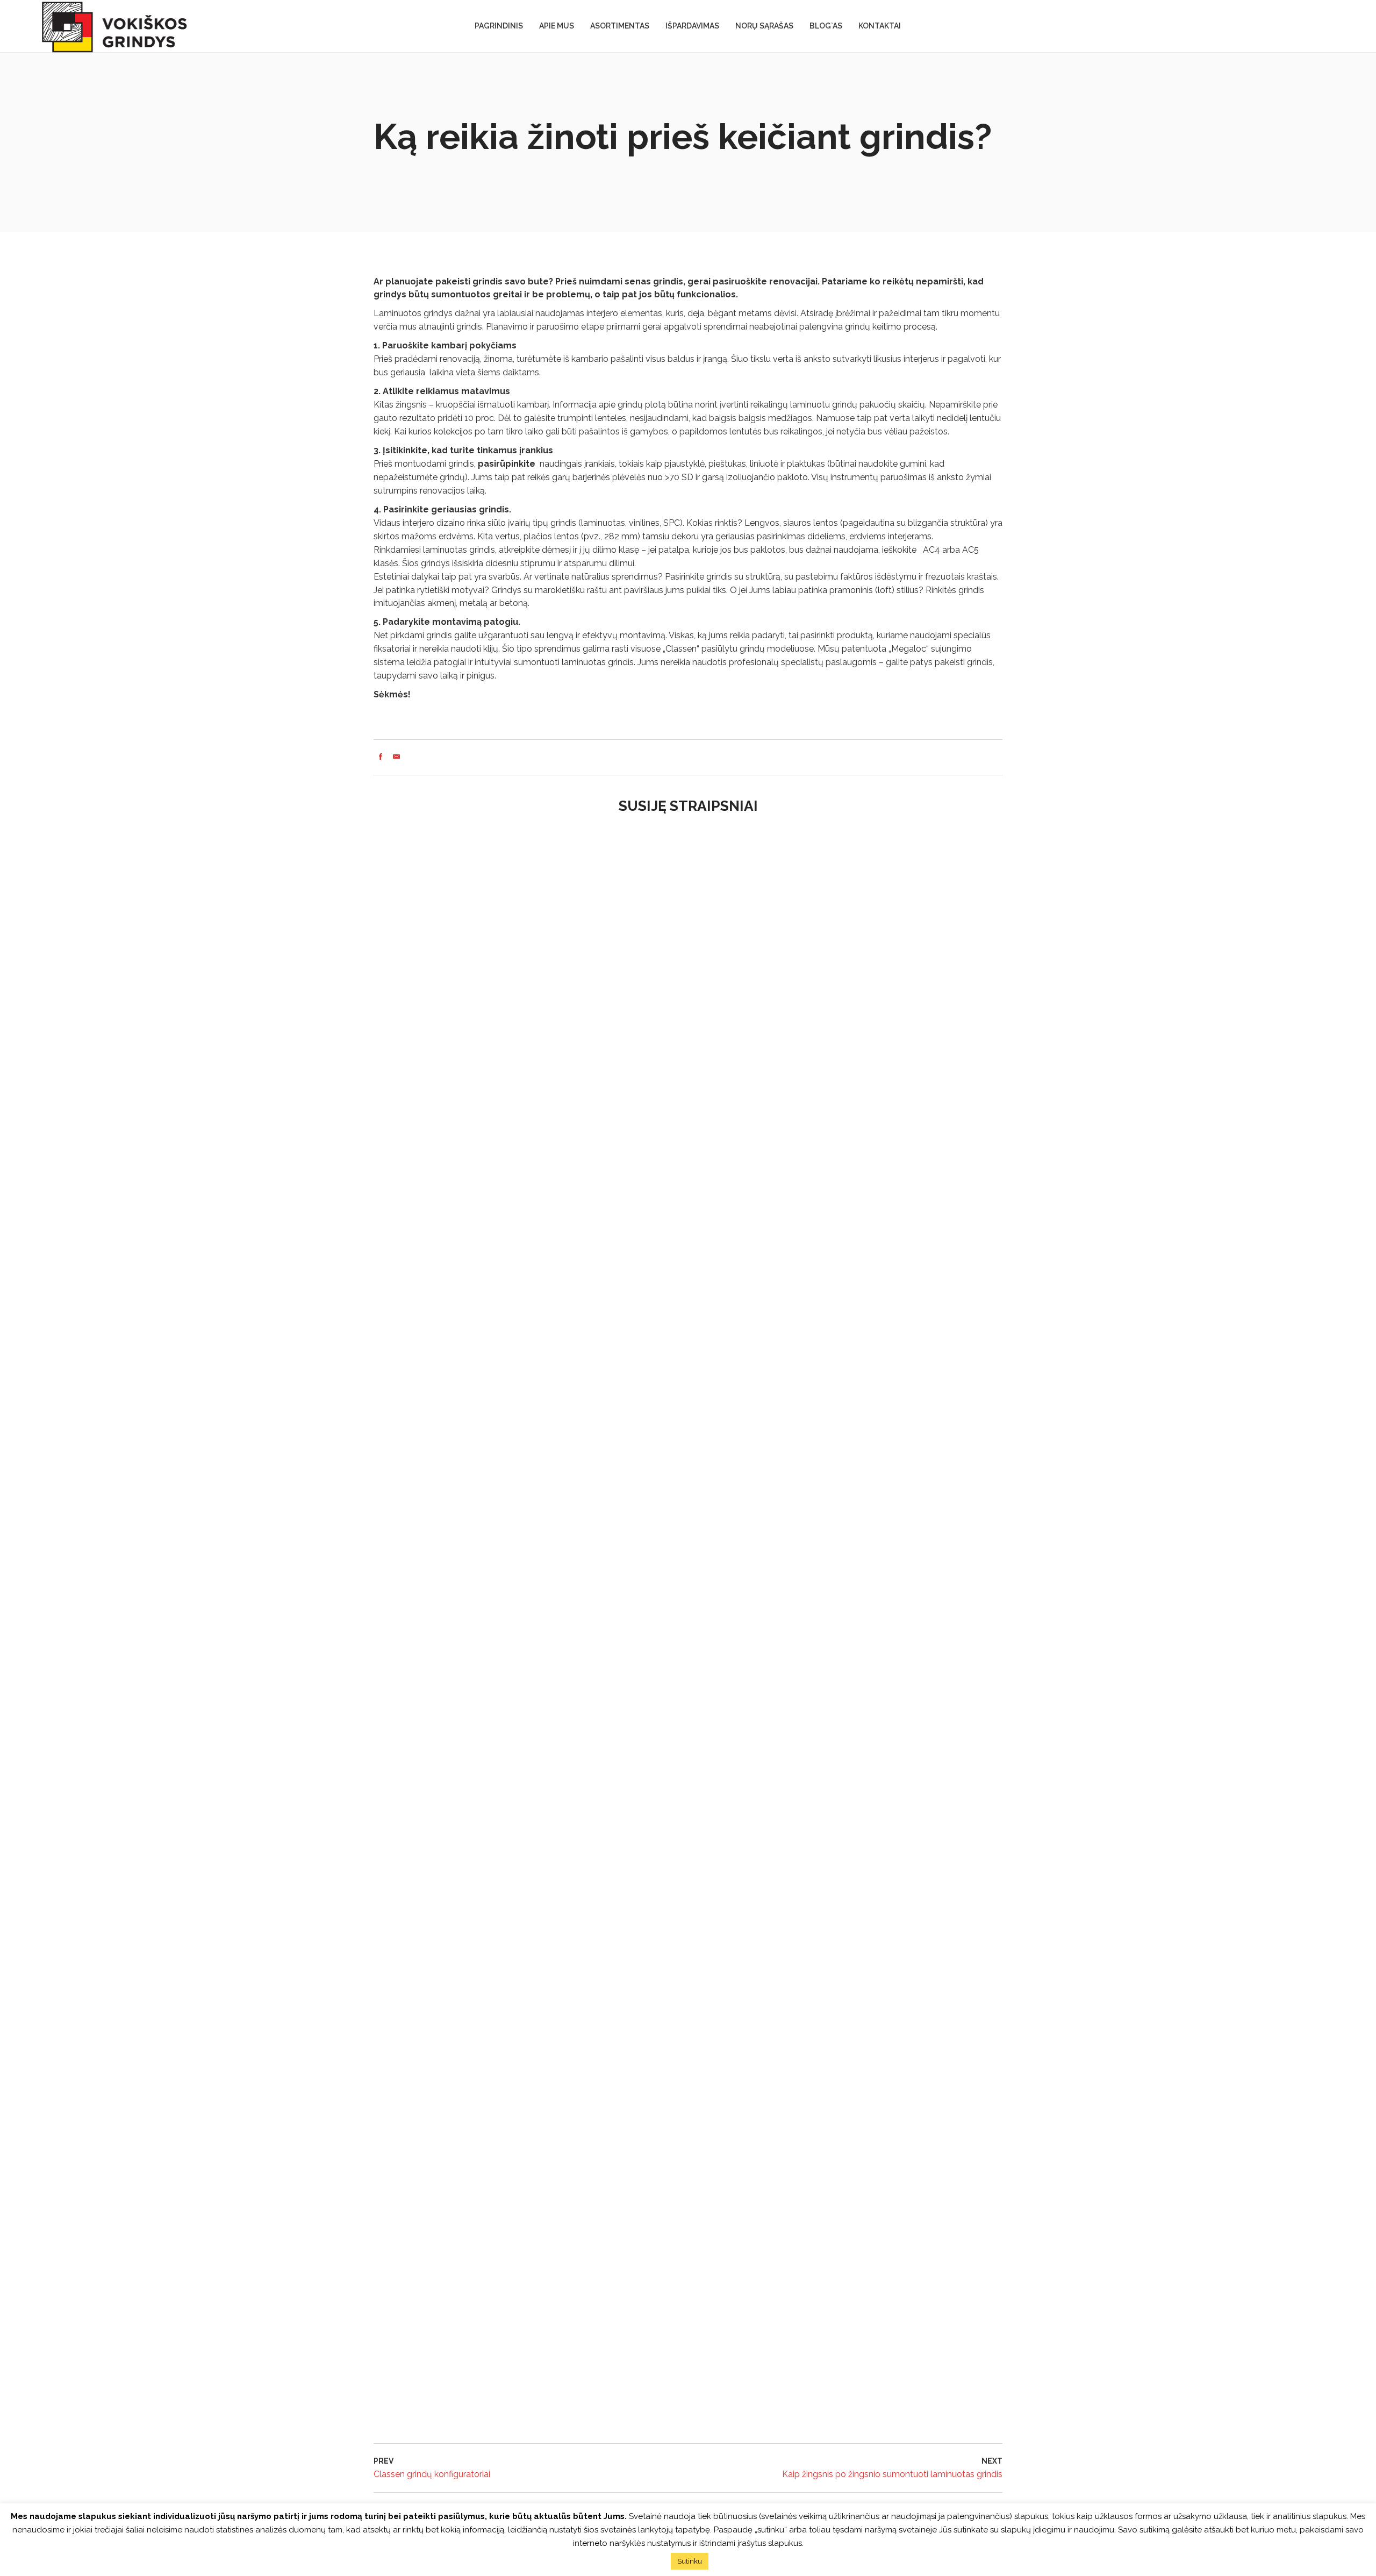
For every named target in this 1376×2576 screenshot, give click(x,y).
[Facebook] (381, 757)
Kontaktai (880, 26)
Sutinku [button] (690, 2561)
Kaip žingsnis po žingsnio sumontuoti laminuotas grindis (892, 2474)
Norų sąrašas (764, 26)
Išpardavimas (692, 26)
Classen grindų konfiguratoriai (432, 2474)
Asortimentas (620, 26)
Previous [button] (392, 1630)
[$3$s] (396, 757)
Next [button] (984, 1630)
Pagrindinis (499, 26)
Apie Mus (557, 26)
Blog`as (826, 26)
